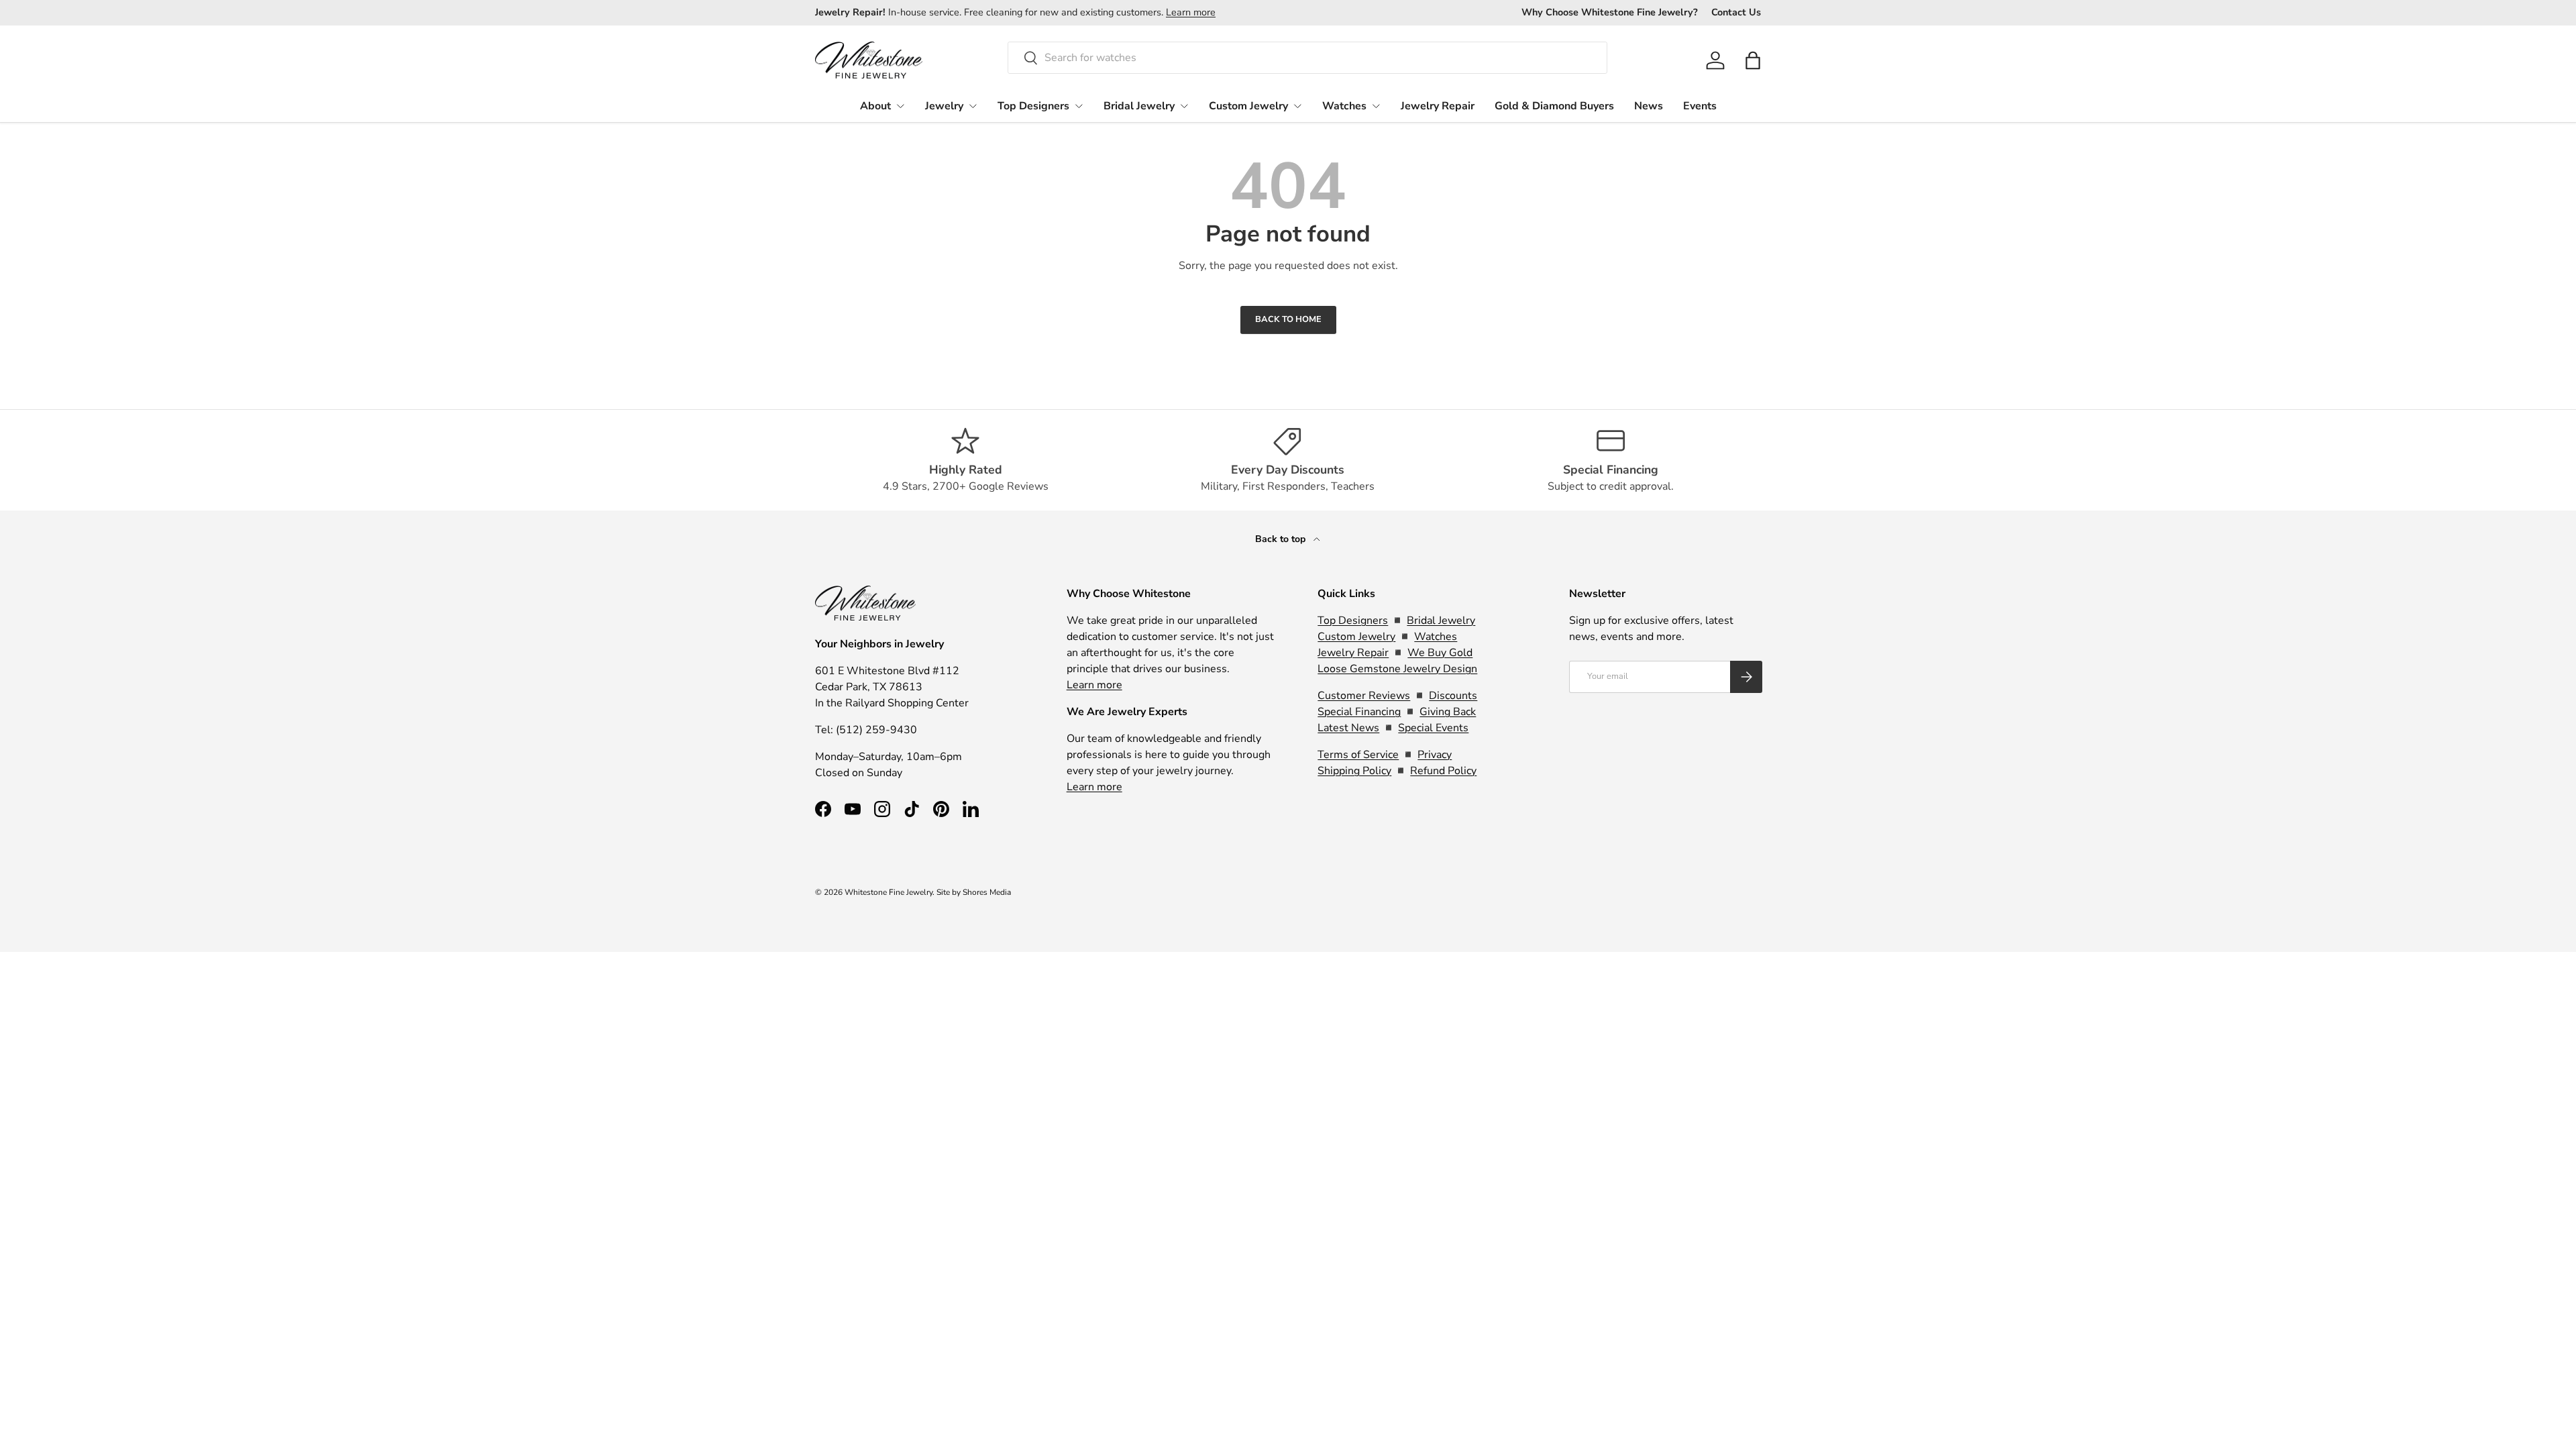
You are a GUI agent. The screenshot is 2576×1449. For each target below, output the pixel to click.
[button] (1753, 60)
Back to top (1282, 539)
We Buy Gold (1440, 653)
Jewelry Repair (1438, 106)
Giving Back (1448, 712)
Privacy (1435, 755)
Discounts (1453, 696)
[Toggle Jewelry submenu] (973, 106)
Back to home (1288, 319)
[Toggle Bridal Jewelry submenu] (1184, 106)
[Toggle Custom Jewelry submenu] (1297, 106)
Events (1700, 106)
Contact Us (1736, 12)
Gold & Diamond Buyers (1554, 106)
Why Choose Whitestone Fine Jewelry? (1610, 12)
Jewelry (944, 106)
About (875, 106)
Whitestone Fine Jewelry (889, 892)
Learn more (1191, 12)
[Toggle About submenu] (900, 106)
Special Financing (1359, 712)
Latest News (1348, 728)
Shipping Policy (1354, 771)
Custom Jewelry (1248, 106)
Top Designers (1033, 106)
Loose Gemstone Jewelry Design (1397, 669)
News (1649, 106)
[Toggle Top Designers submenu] (1079, 106)
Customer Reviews (1364, 696)
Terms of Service (1358, 755)
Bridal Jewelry (1139, 106)
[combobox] (1307, 58)
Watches (1344, 106)
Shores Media (987, 892)
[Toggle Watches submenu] (1376, 106)
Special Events (1433, 728)
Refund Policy (1443, 771)
